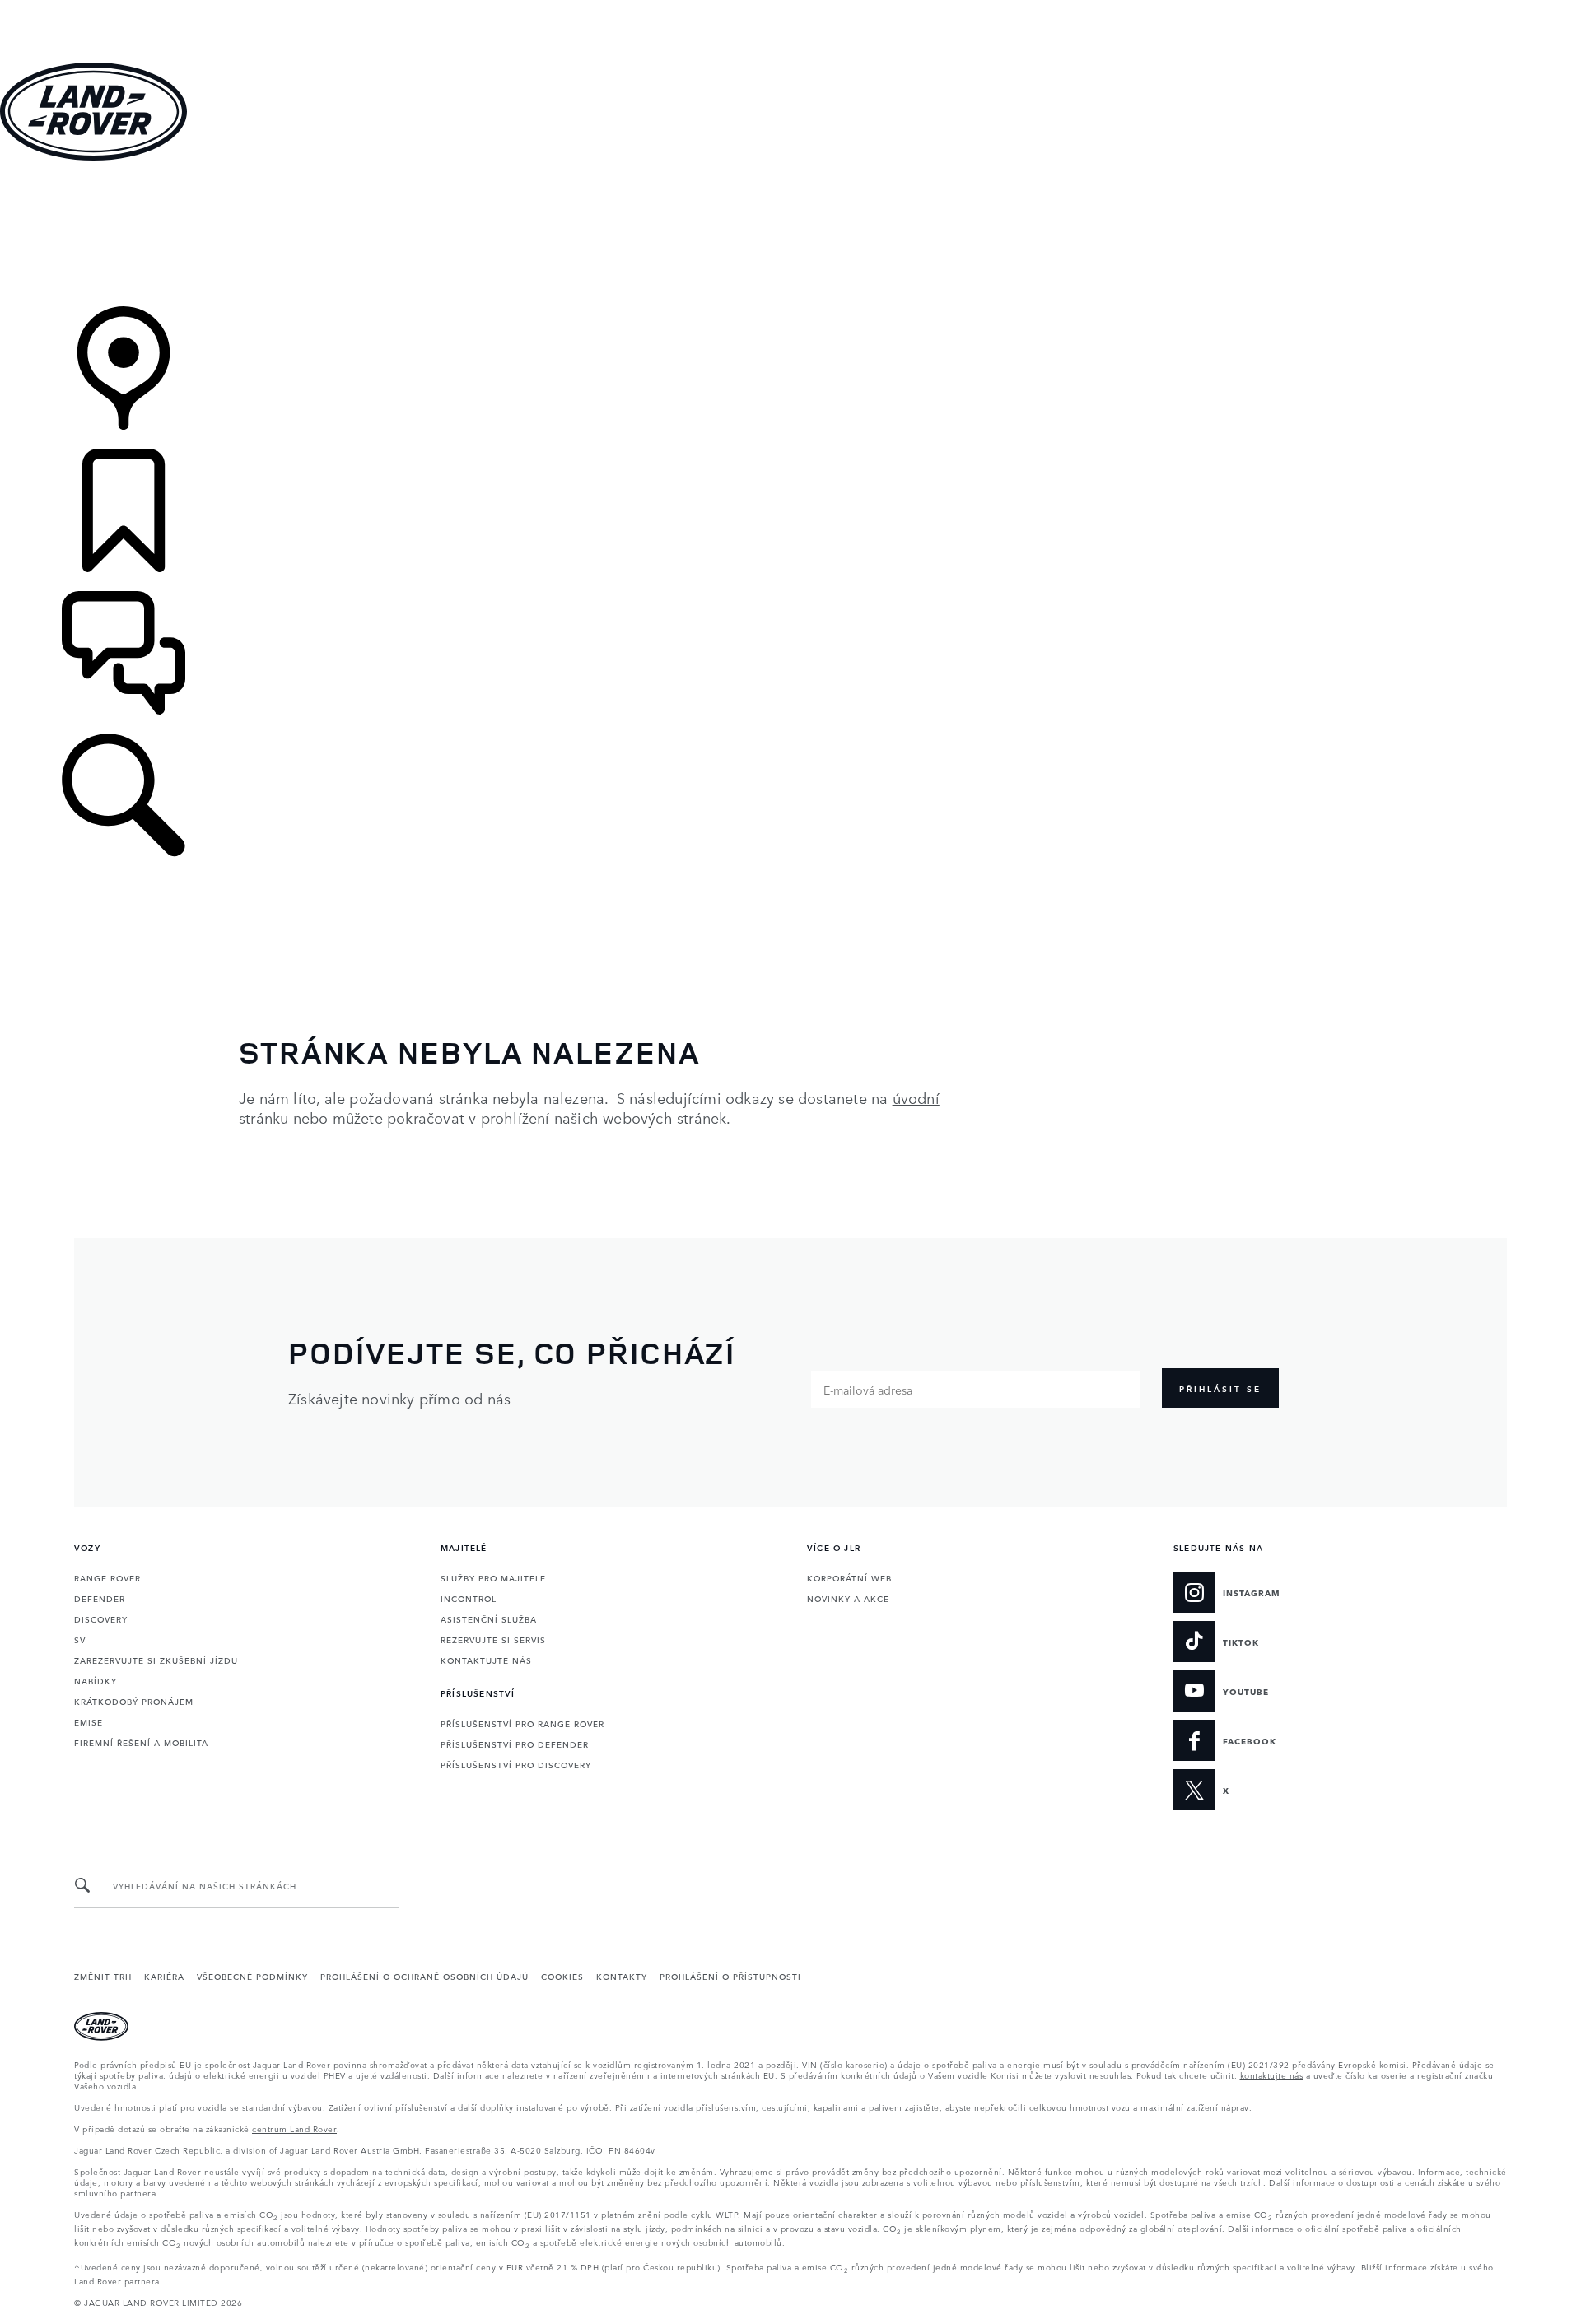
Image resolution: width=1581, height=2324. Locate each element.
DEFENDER (100, 1598)
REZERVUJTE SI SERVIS (493, 1639)
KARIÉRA (164, 1976)
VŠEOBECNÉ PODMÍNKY (252, 1976)
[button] (790, 8)
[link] (790, 235)
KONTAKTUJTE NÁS (486, 1660)
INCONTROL (469, 1598)
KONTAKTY (622, 1976)
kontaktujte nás (1272, 2075)
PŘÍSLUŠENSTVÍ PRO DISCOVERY (516, 1764)
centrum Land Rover (294, 2128)
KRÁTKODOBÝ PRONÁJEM (134, 1701)
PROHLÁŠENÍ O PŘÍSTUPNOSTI (730, 1976)
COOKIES (562, 1976)
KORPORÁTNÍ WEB (849, 1577)
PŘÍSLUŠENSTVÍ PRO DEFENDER (515, 1744)
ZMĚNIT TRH (103, 1976)
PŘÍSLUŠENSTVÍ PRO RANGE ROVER (522, 1723)
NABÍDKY (96, 1680)
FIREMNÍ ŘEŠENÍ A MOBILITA (141, 1742)
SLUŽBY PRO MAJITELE (493, 1577)
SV (80, 1639)
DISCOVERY (101, 1618)
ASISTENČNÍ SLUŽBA (489, 1618)
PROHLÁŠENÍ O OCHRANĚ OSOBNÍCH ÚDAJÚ (424, 1976)
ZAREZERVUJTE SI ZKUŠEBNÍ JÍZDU (156, 1660)
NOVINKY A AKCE (848, 1598)
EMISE (89, 1721)
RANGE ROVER (107, 1577)
